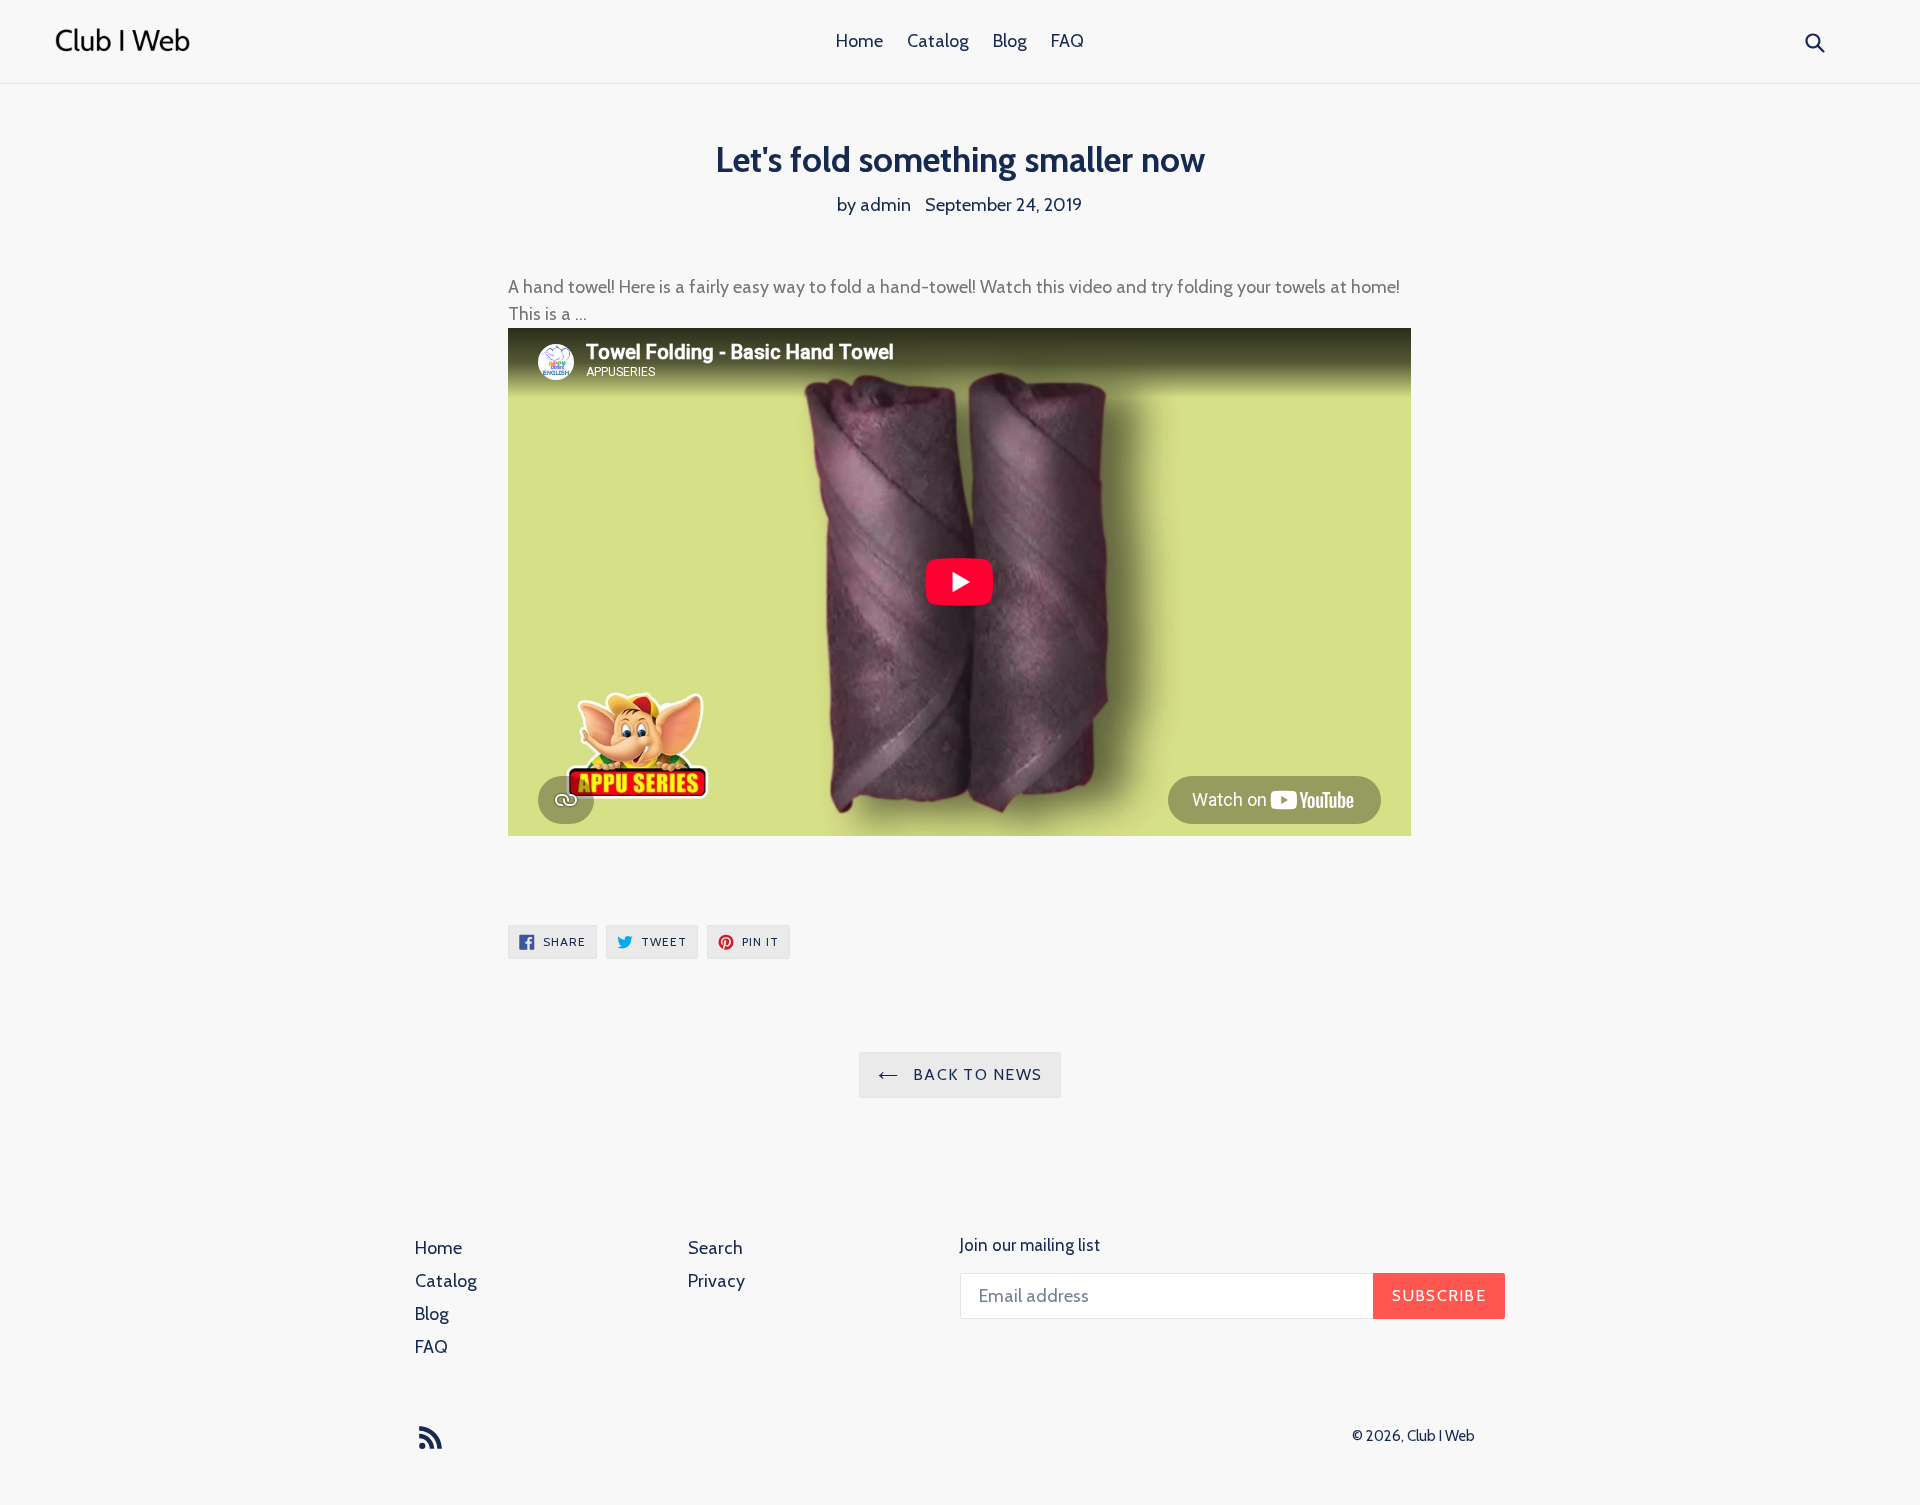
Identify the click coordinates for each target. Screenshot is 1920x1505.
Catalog (938, 41)
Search (715, 1248)
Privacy (716, 1281)
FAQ (1067, 41)
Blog (1010, 41)
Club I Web (1441, 1436)
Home (859, 41)
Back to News (975, 1074)
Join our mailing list (1030, 1245)
